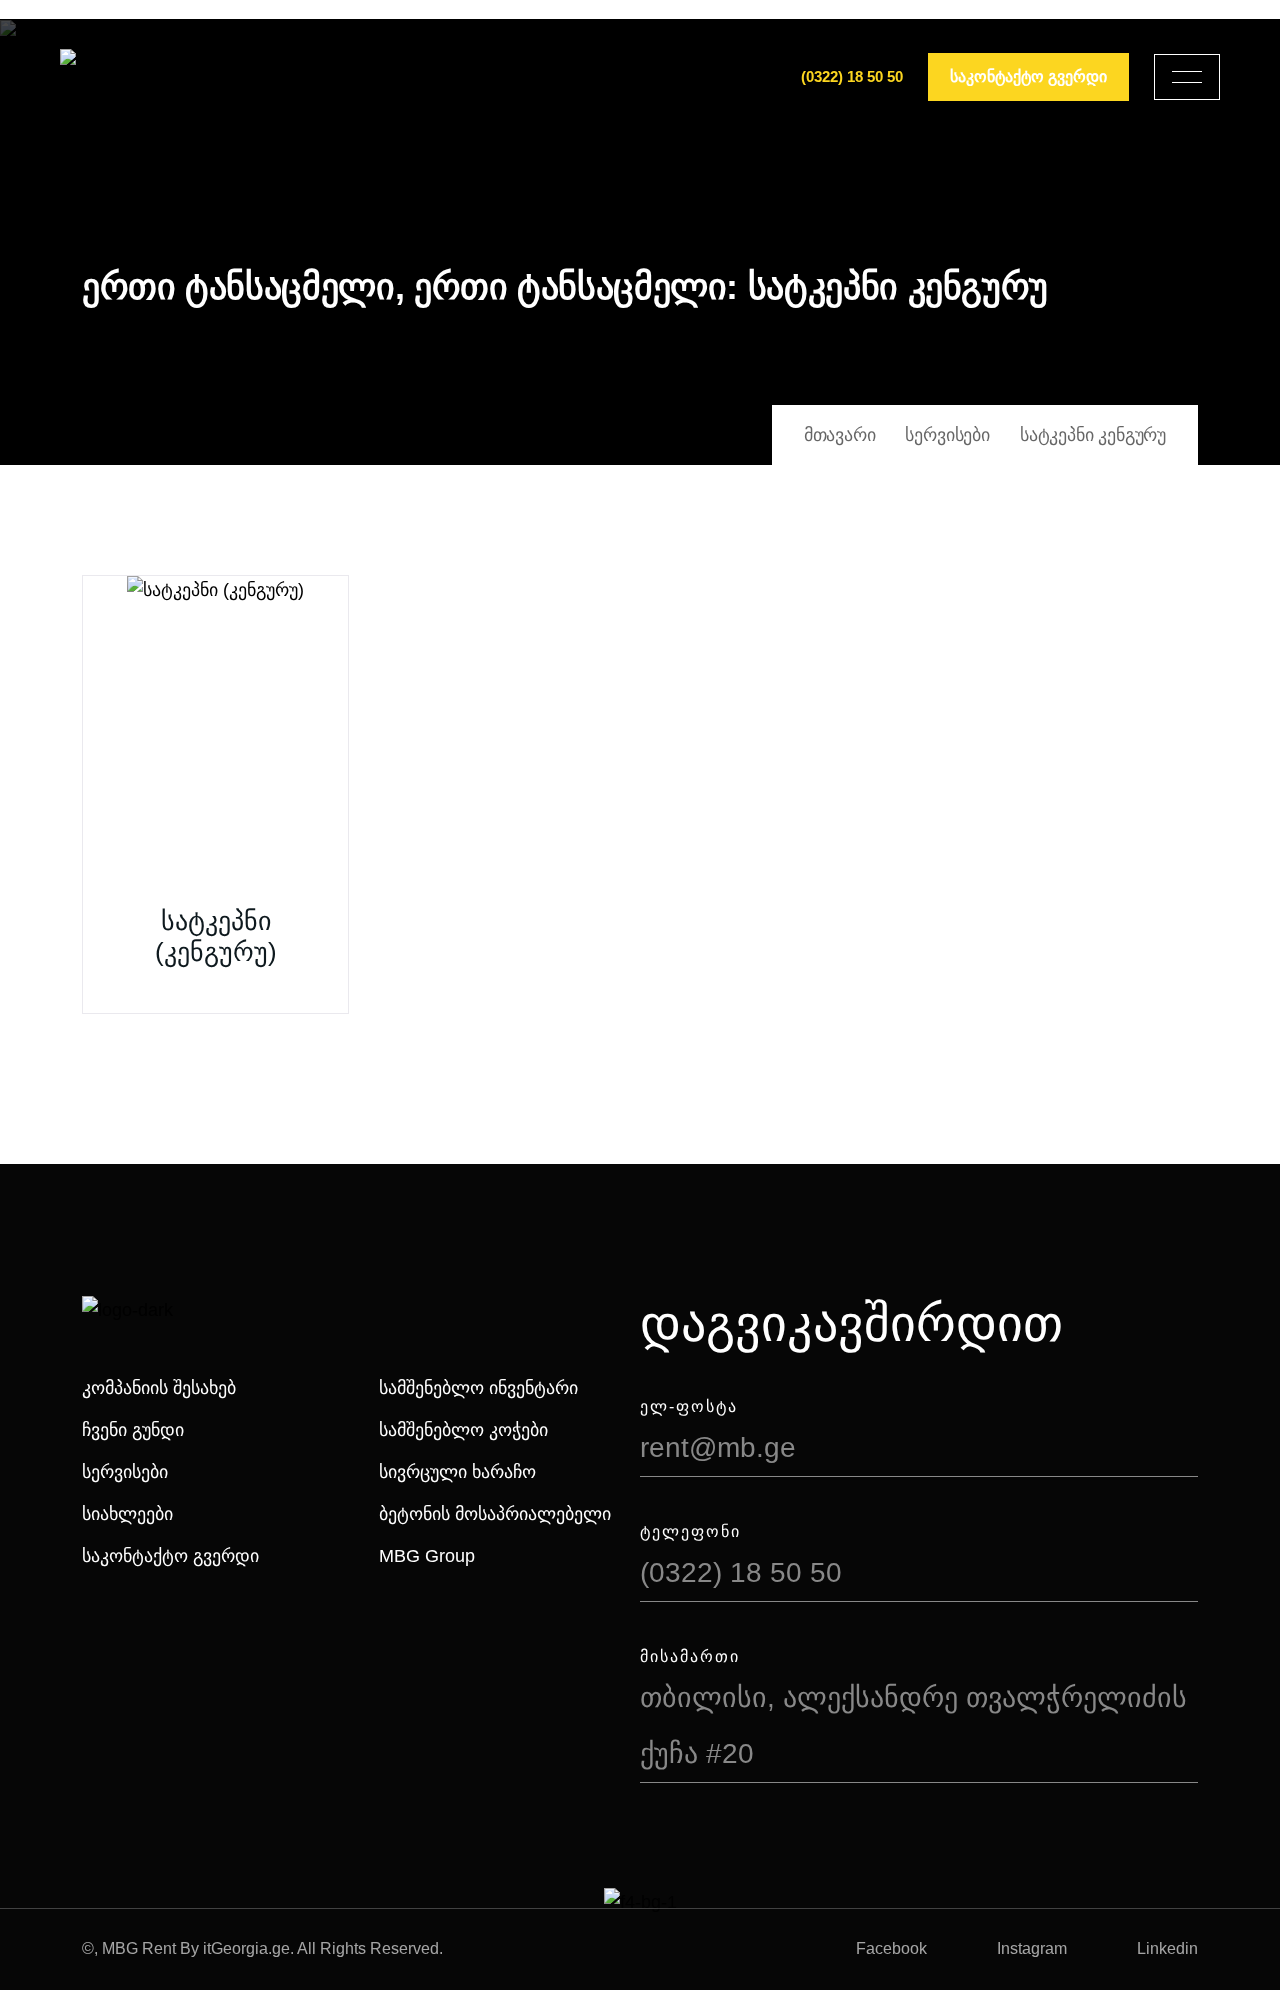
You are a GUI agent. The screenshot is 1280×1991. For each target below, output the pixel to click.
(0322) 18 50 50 (852, 76)
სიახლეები (127, 1514)
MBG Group (427, 1556)
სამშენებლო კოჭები (463, 1430)
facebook (891, 1948)
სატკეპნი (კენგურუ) (216, 936)
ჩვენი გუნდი (133, 1430)
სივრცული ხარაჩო (457, 1472)
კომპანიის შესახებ (159, 1388)
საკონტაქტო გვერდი (170, 1556)
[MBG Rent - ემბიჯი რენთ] (131, 77)
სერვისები (125, 1472)
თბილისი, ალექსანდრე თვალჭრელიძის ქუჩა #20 (913, 1725)
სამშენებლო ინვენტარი (478, 1388)
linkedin (1167, 1948)
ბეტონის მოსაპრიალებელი (495, 1514)
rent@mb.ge (718, 1447)
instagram (1032, 1948)
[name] (1187, 77)
